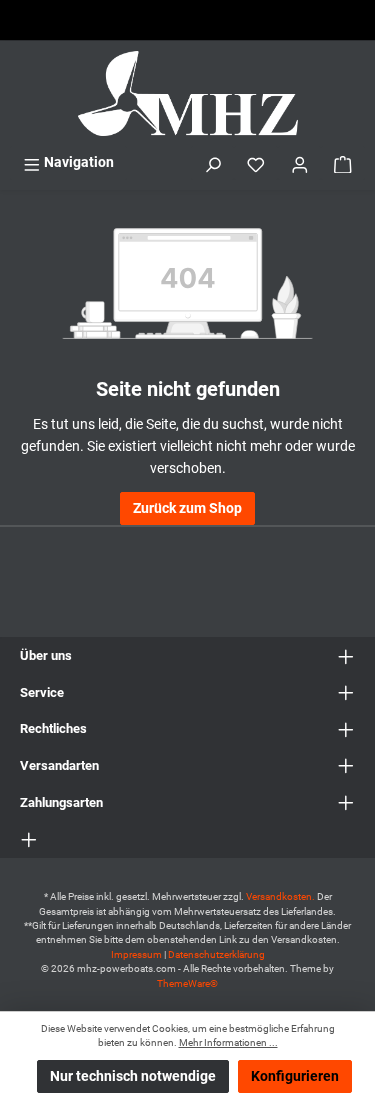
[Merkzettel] (256, 162)
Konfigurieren (295, 1076)
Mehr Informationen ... (228, 1042)
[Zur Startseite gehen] (187, 93)
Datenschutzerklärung (216, 954)
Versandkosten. (281, 896)
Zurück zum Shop (187, 508)
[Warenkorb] (343, 162)
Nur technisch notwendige (133, 1076)
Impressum (136, 954)
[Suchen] (213, 162)
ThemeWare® (187, 983)
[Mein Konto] (300, 162)
